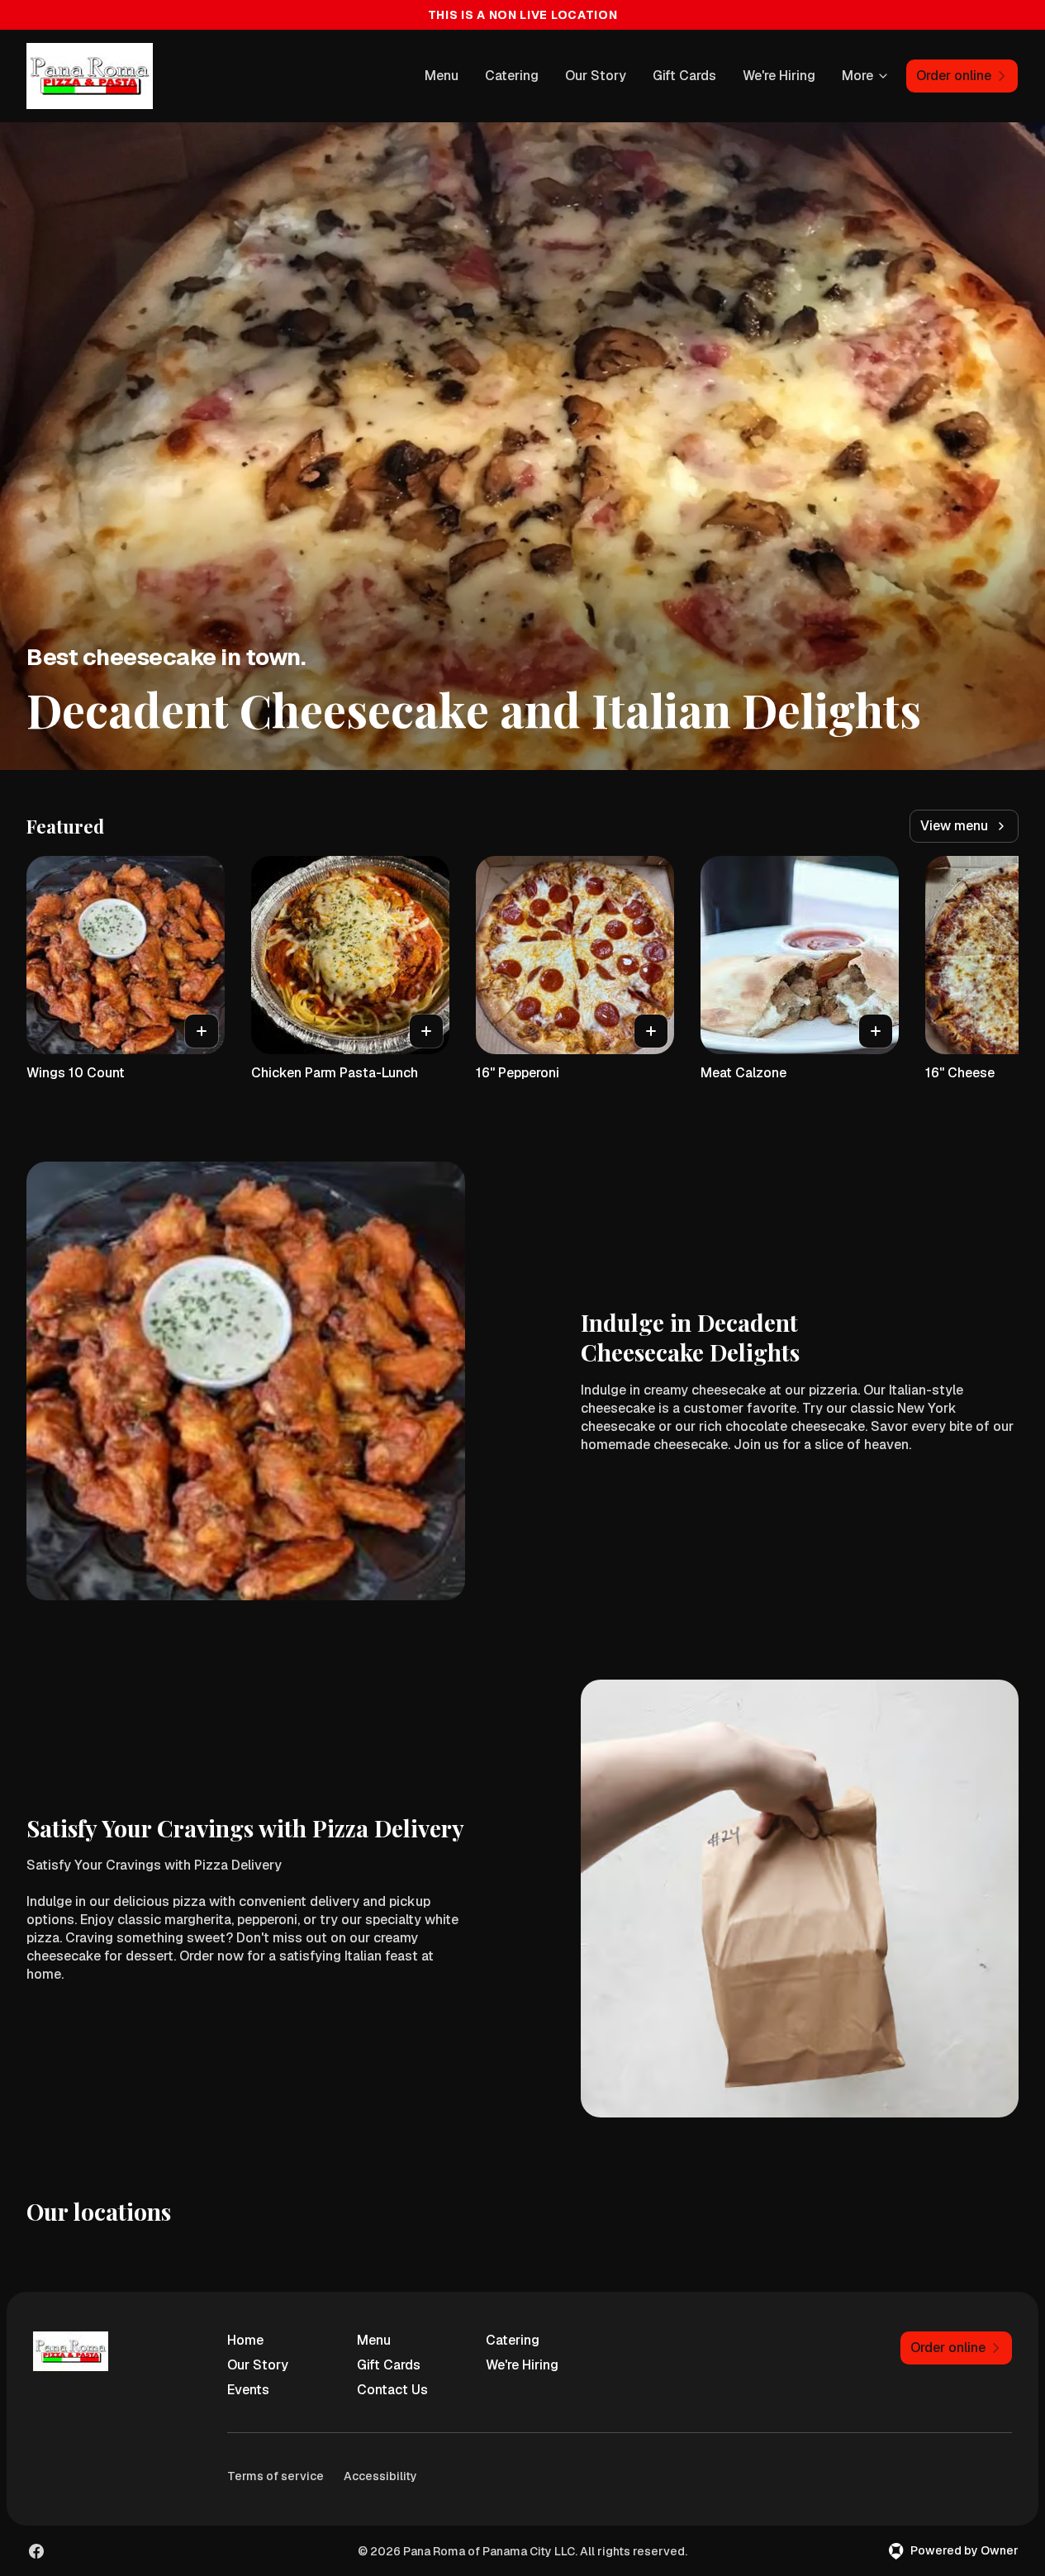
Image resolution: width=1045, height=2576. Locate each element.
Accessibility (380, 2476)
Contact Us (392, 2390)
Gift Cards (684, 76)
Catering (512, 76)
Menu (442, 76)
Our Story (596, 76)
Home (245, 2340)
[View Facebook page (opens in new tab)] (36, 2551)
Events (248, 2390)
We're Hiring (779, 76)
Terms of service (275, 2476)
